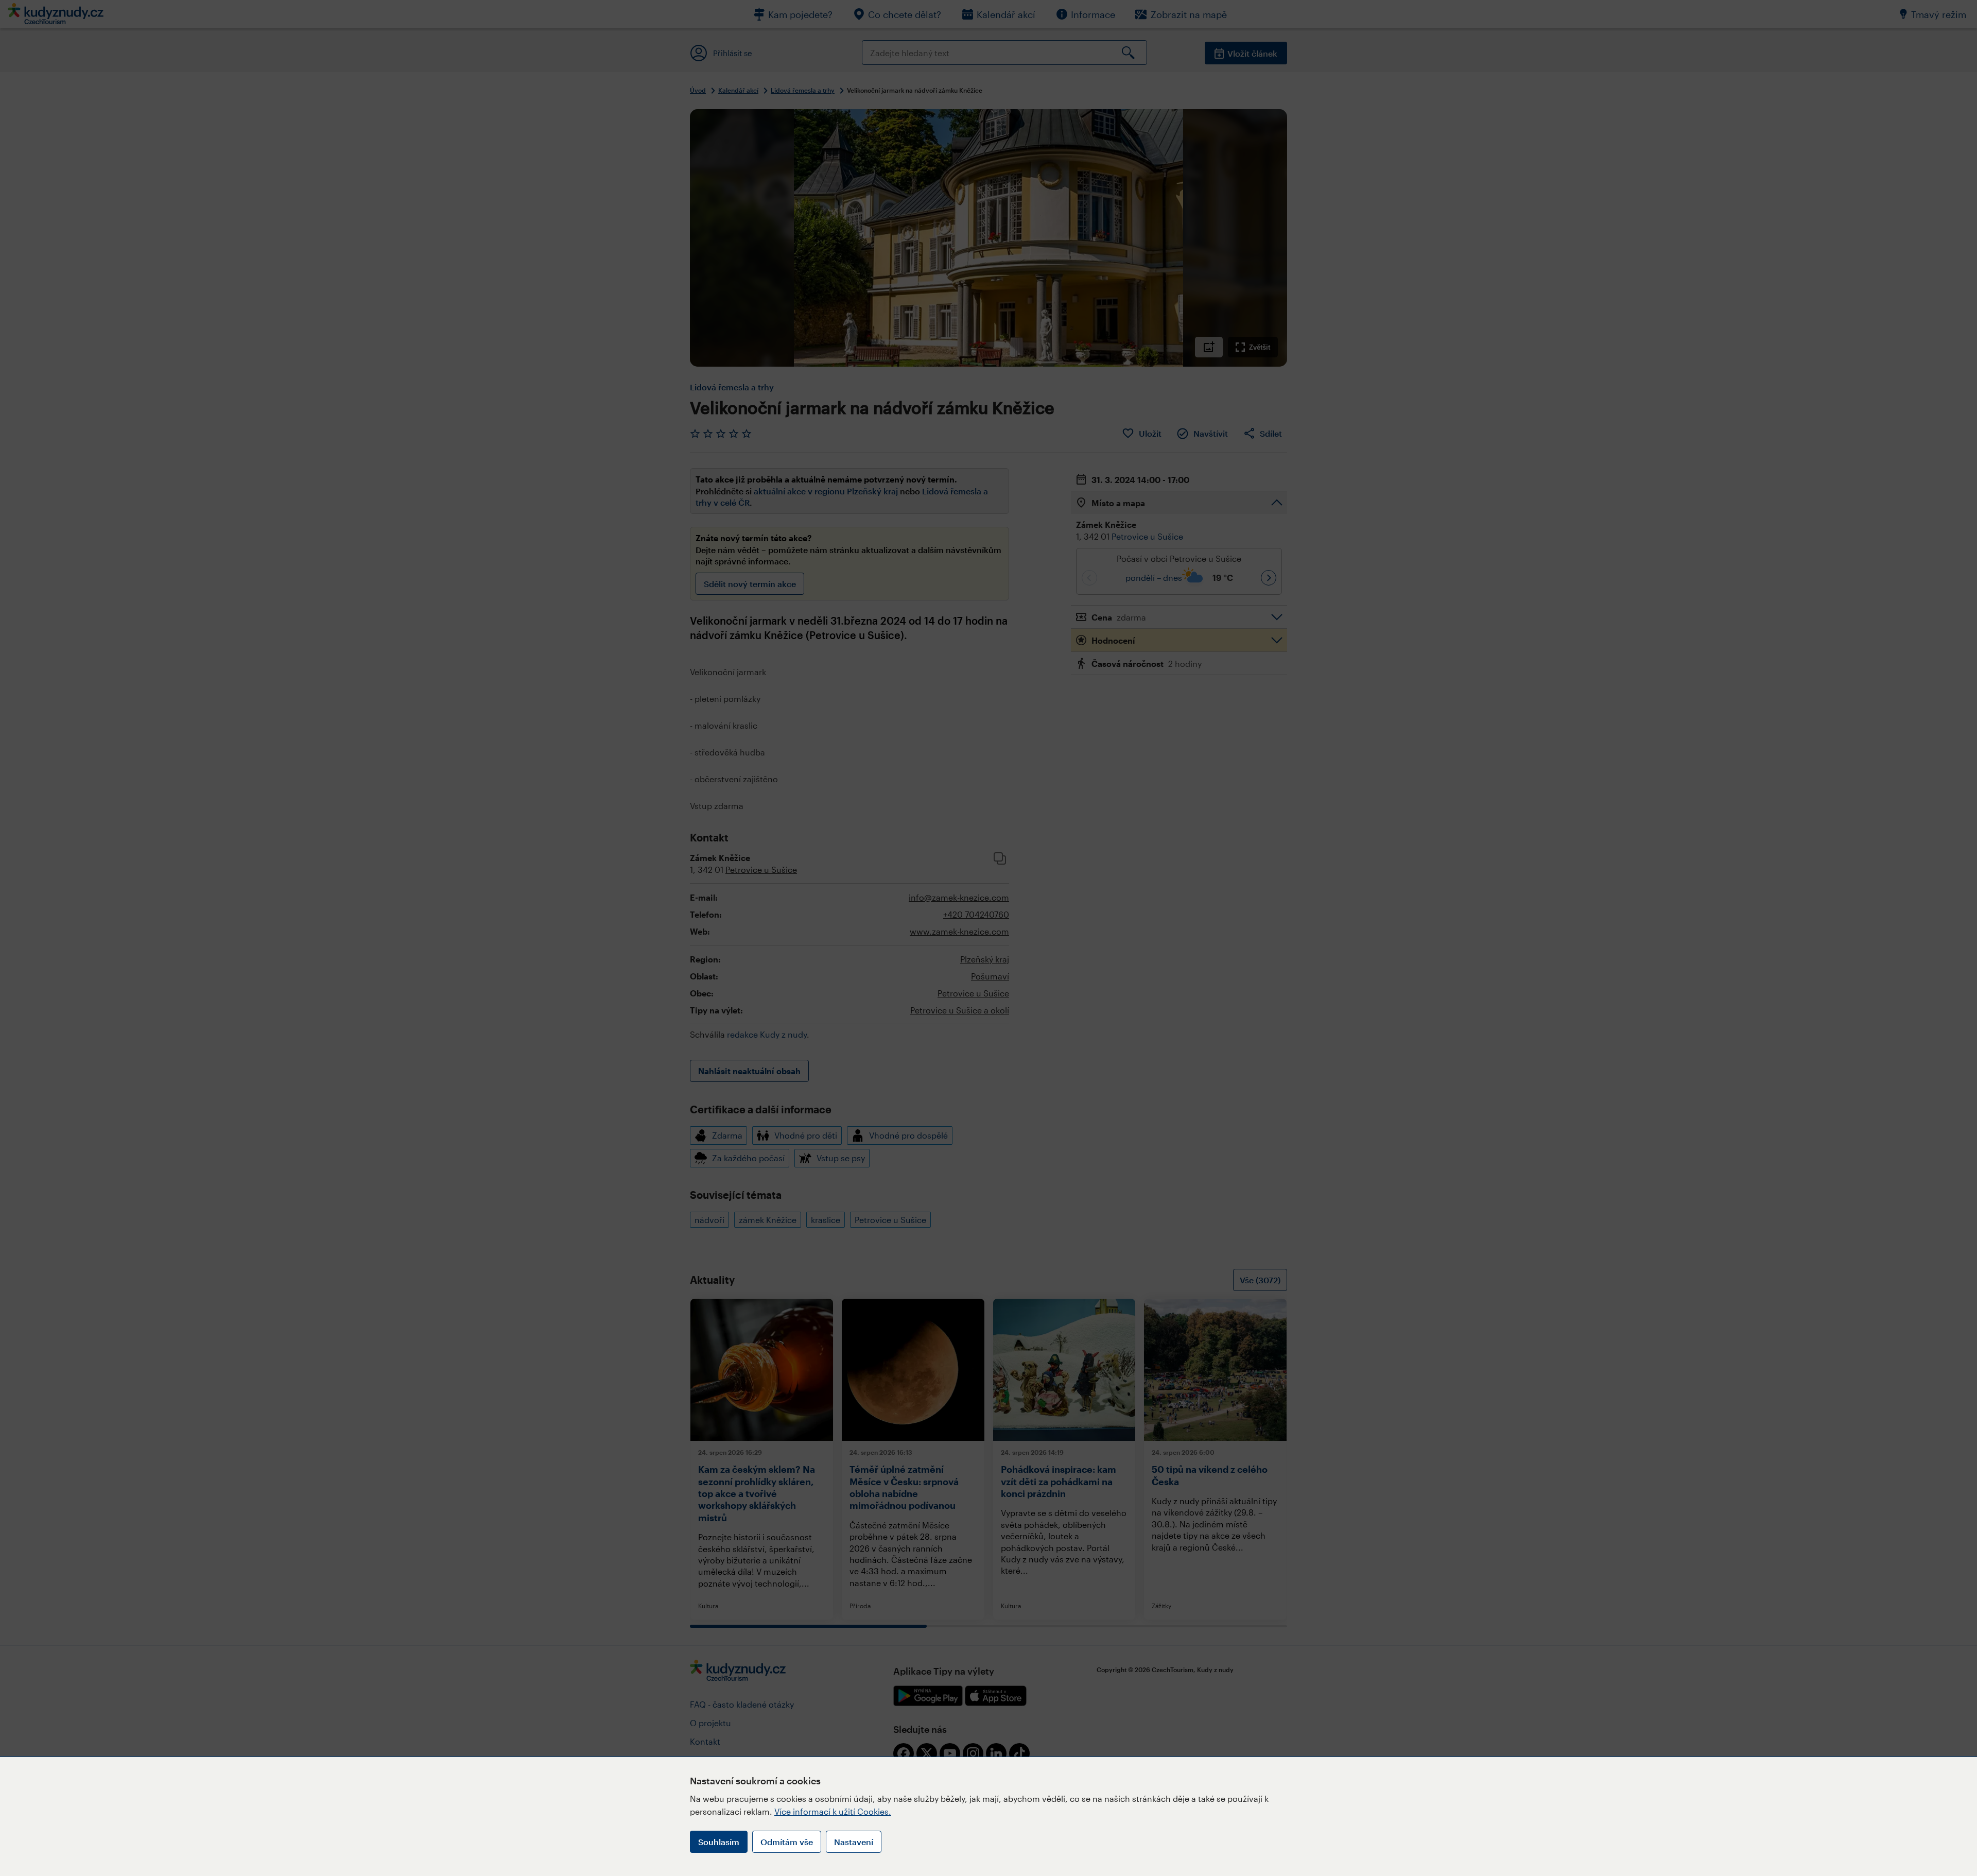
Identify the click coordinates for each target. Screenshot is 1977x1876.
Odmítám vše (787, 1842)
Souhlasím (719, 1842)
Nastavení (854, 1842)
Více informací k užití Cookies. (833, 1811)
